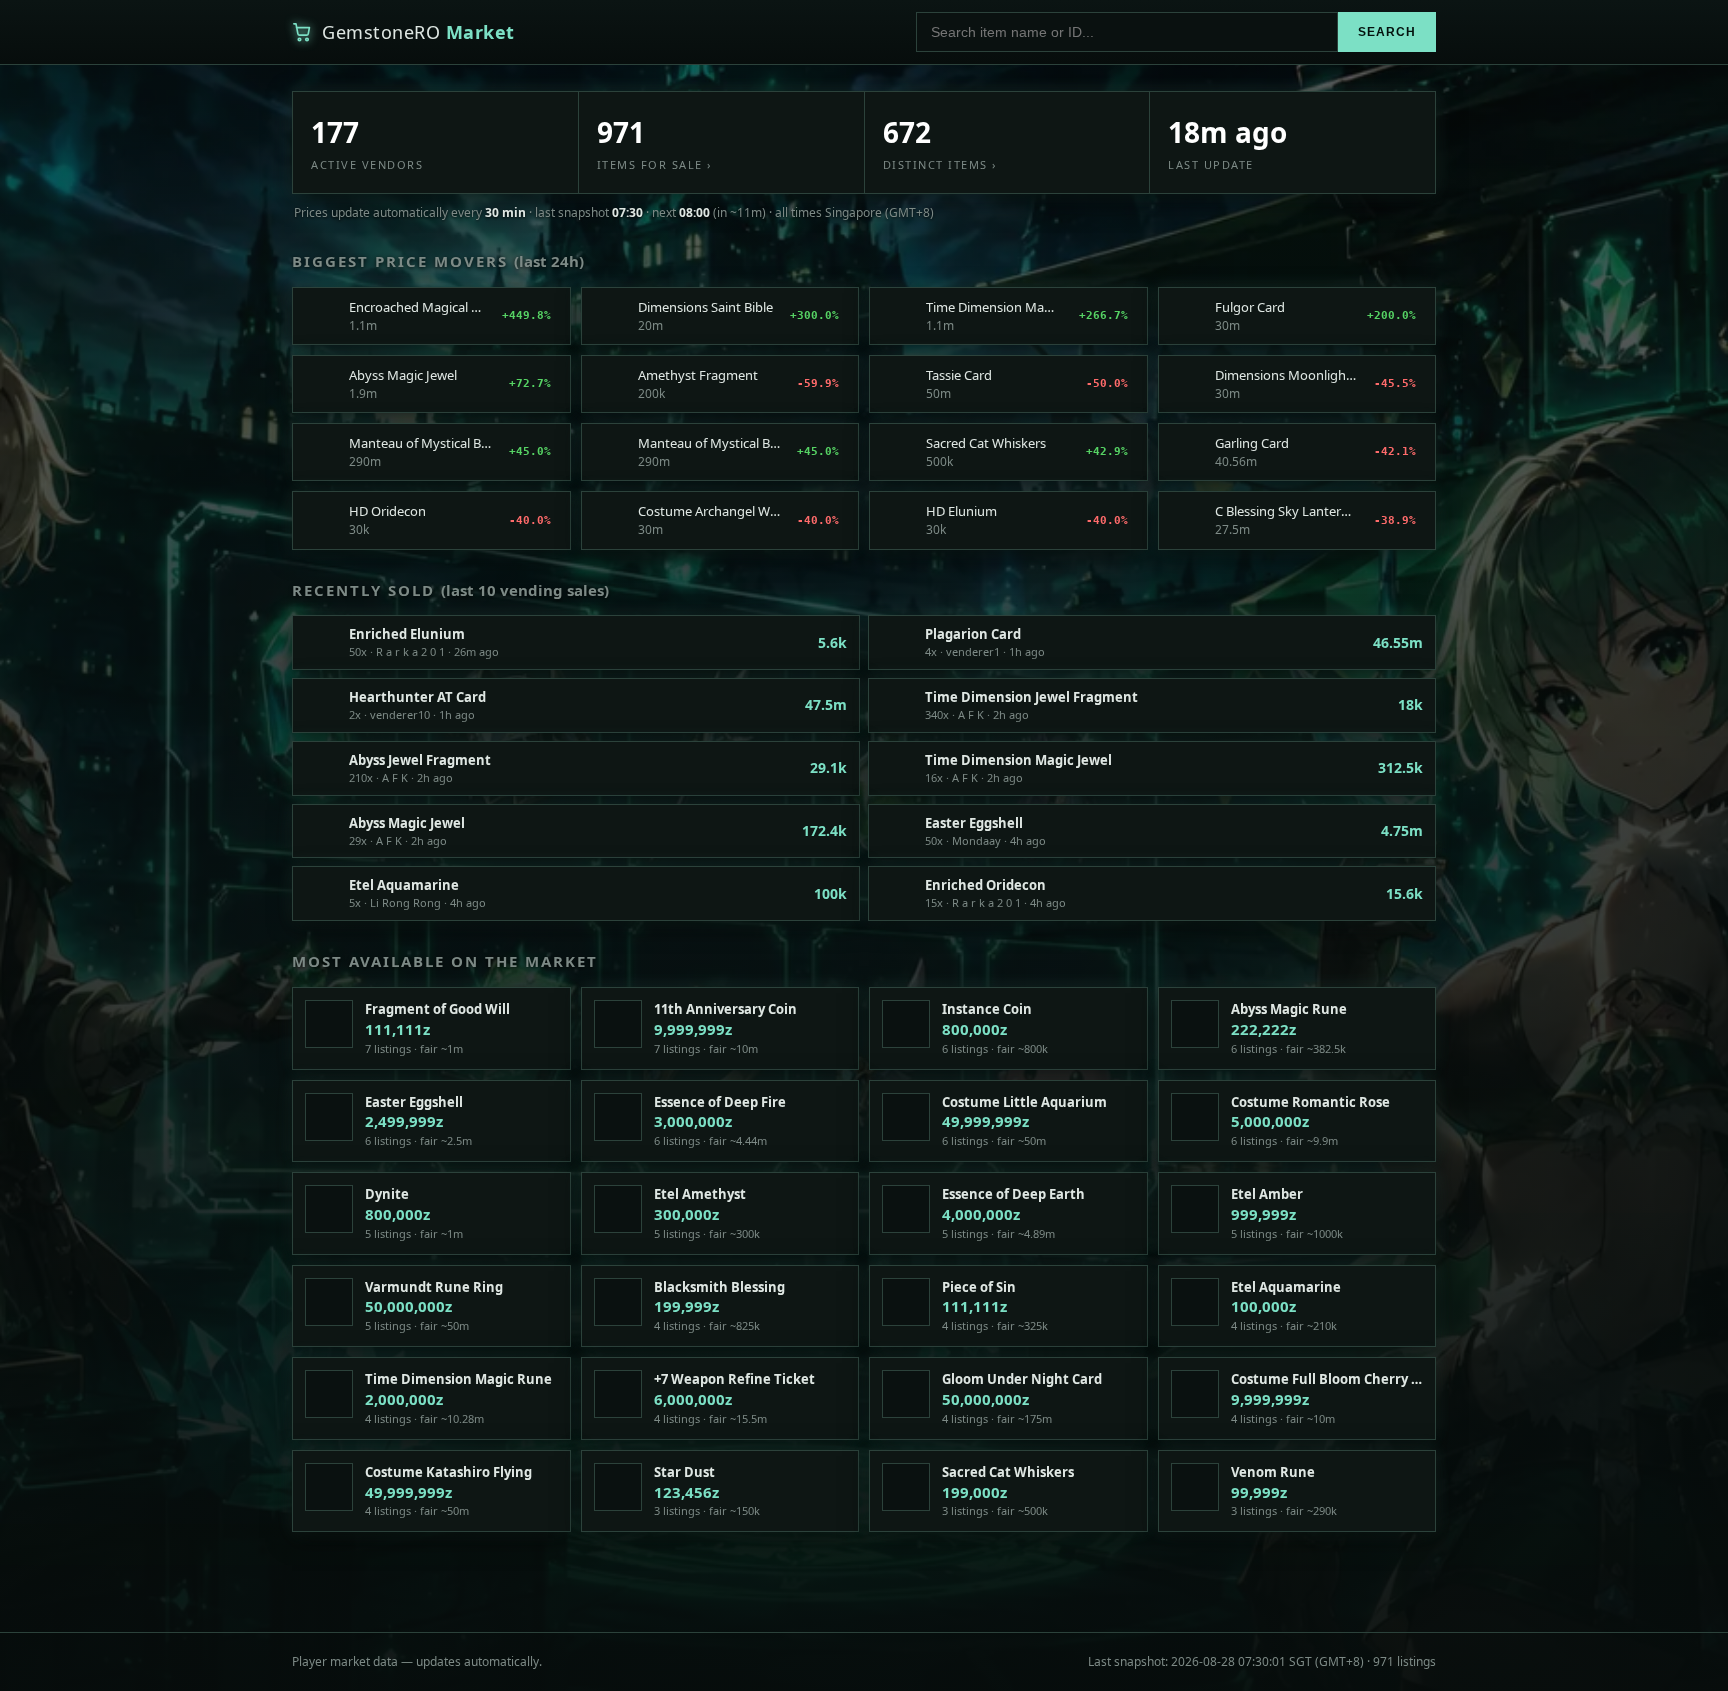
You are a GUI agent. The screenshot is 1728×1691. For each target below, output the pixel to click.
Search (1387, 32)
